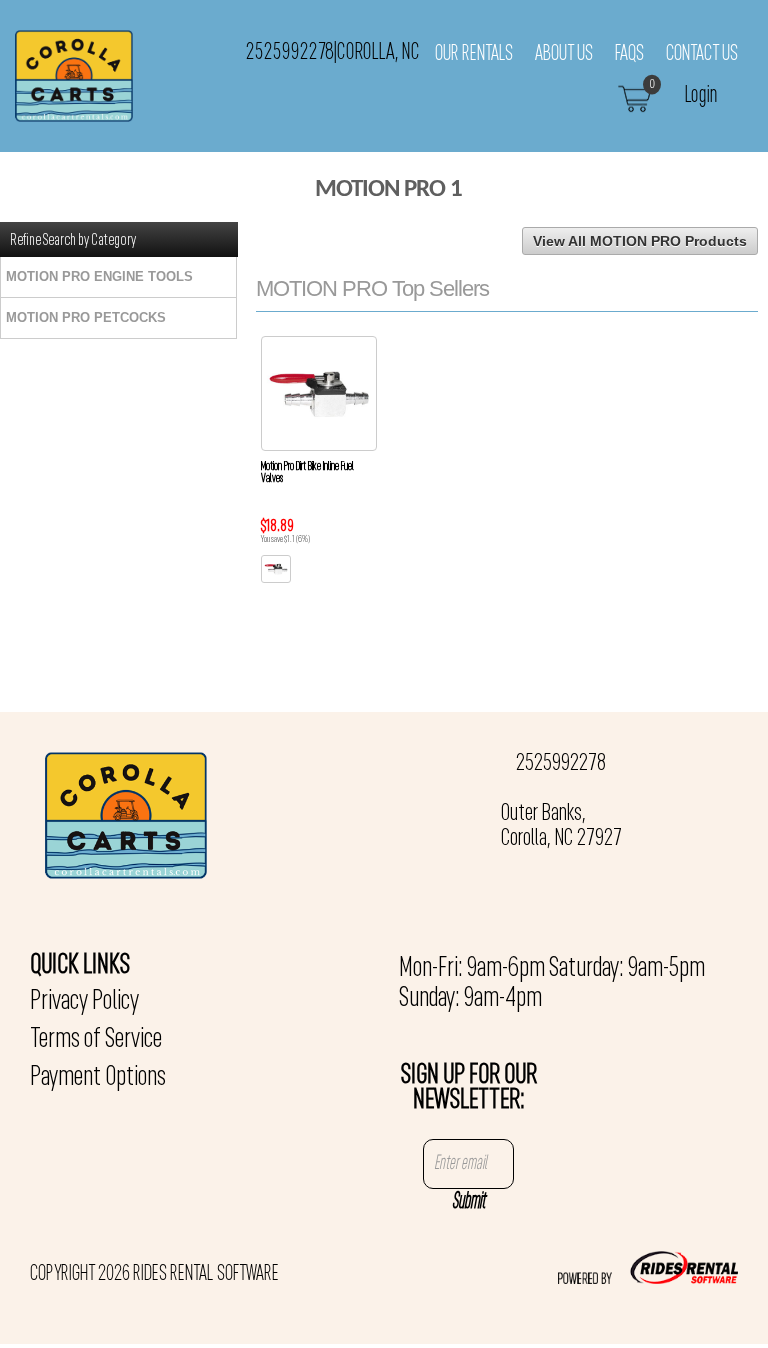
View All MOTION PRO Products (640, 241)
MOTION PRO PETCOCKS (86, 317)
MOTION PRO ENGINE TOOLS (99, 276)
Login (701, 95)
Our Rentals (474, 54)
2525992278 (561, 764)
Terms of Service (96, 1040)
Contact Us (702, 54)
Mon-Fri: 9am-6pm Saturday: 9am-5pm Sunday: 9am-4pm (552, 984)
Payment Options (98, 1078)
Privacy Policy (84, 1002)
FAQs (629, 54)
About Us (564, 54)
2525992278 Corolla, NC (333, 52)
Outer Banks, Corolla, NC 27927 (561, 826)
